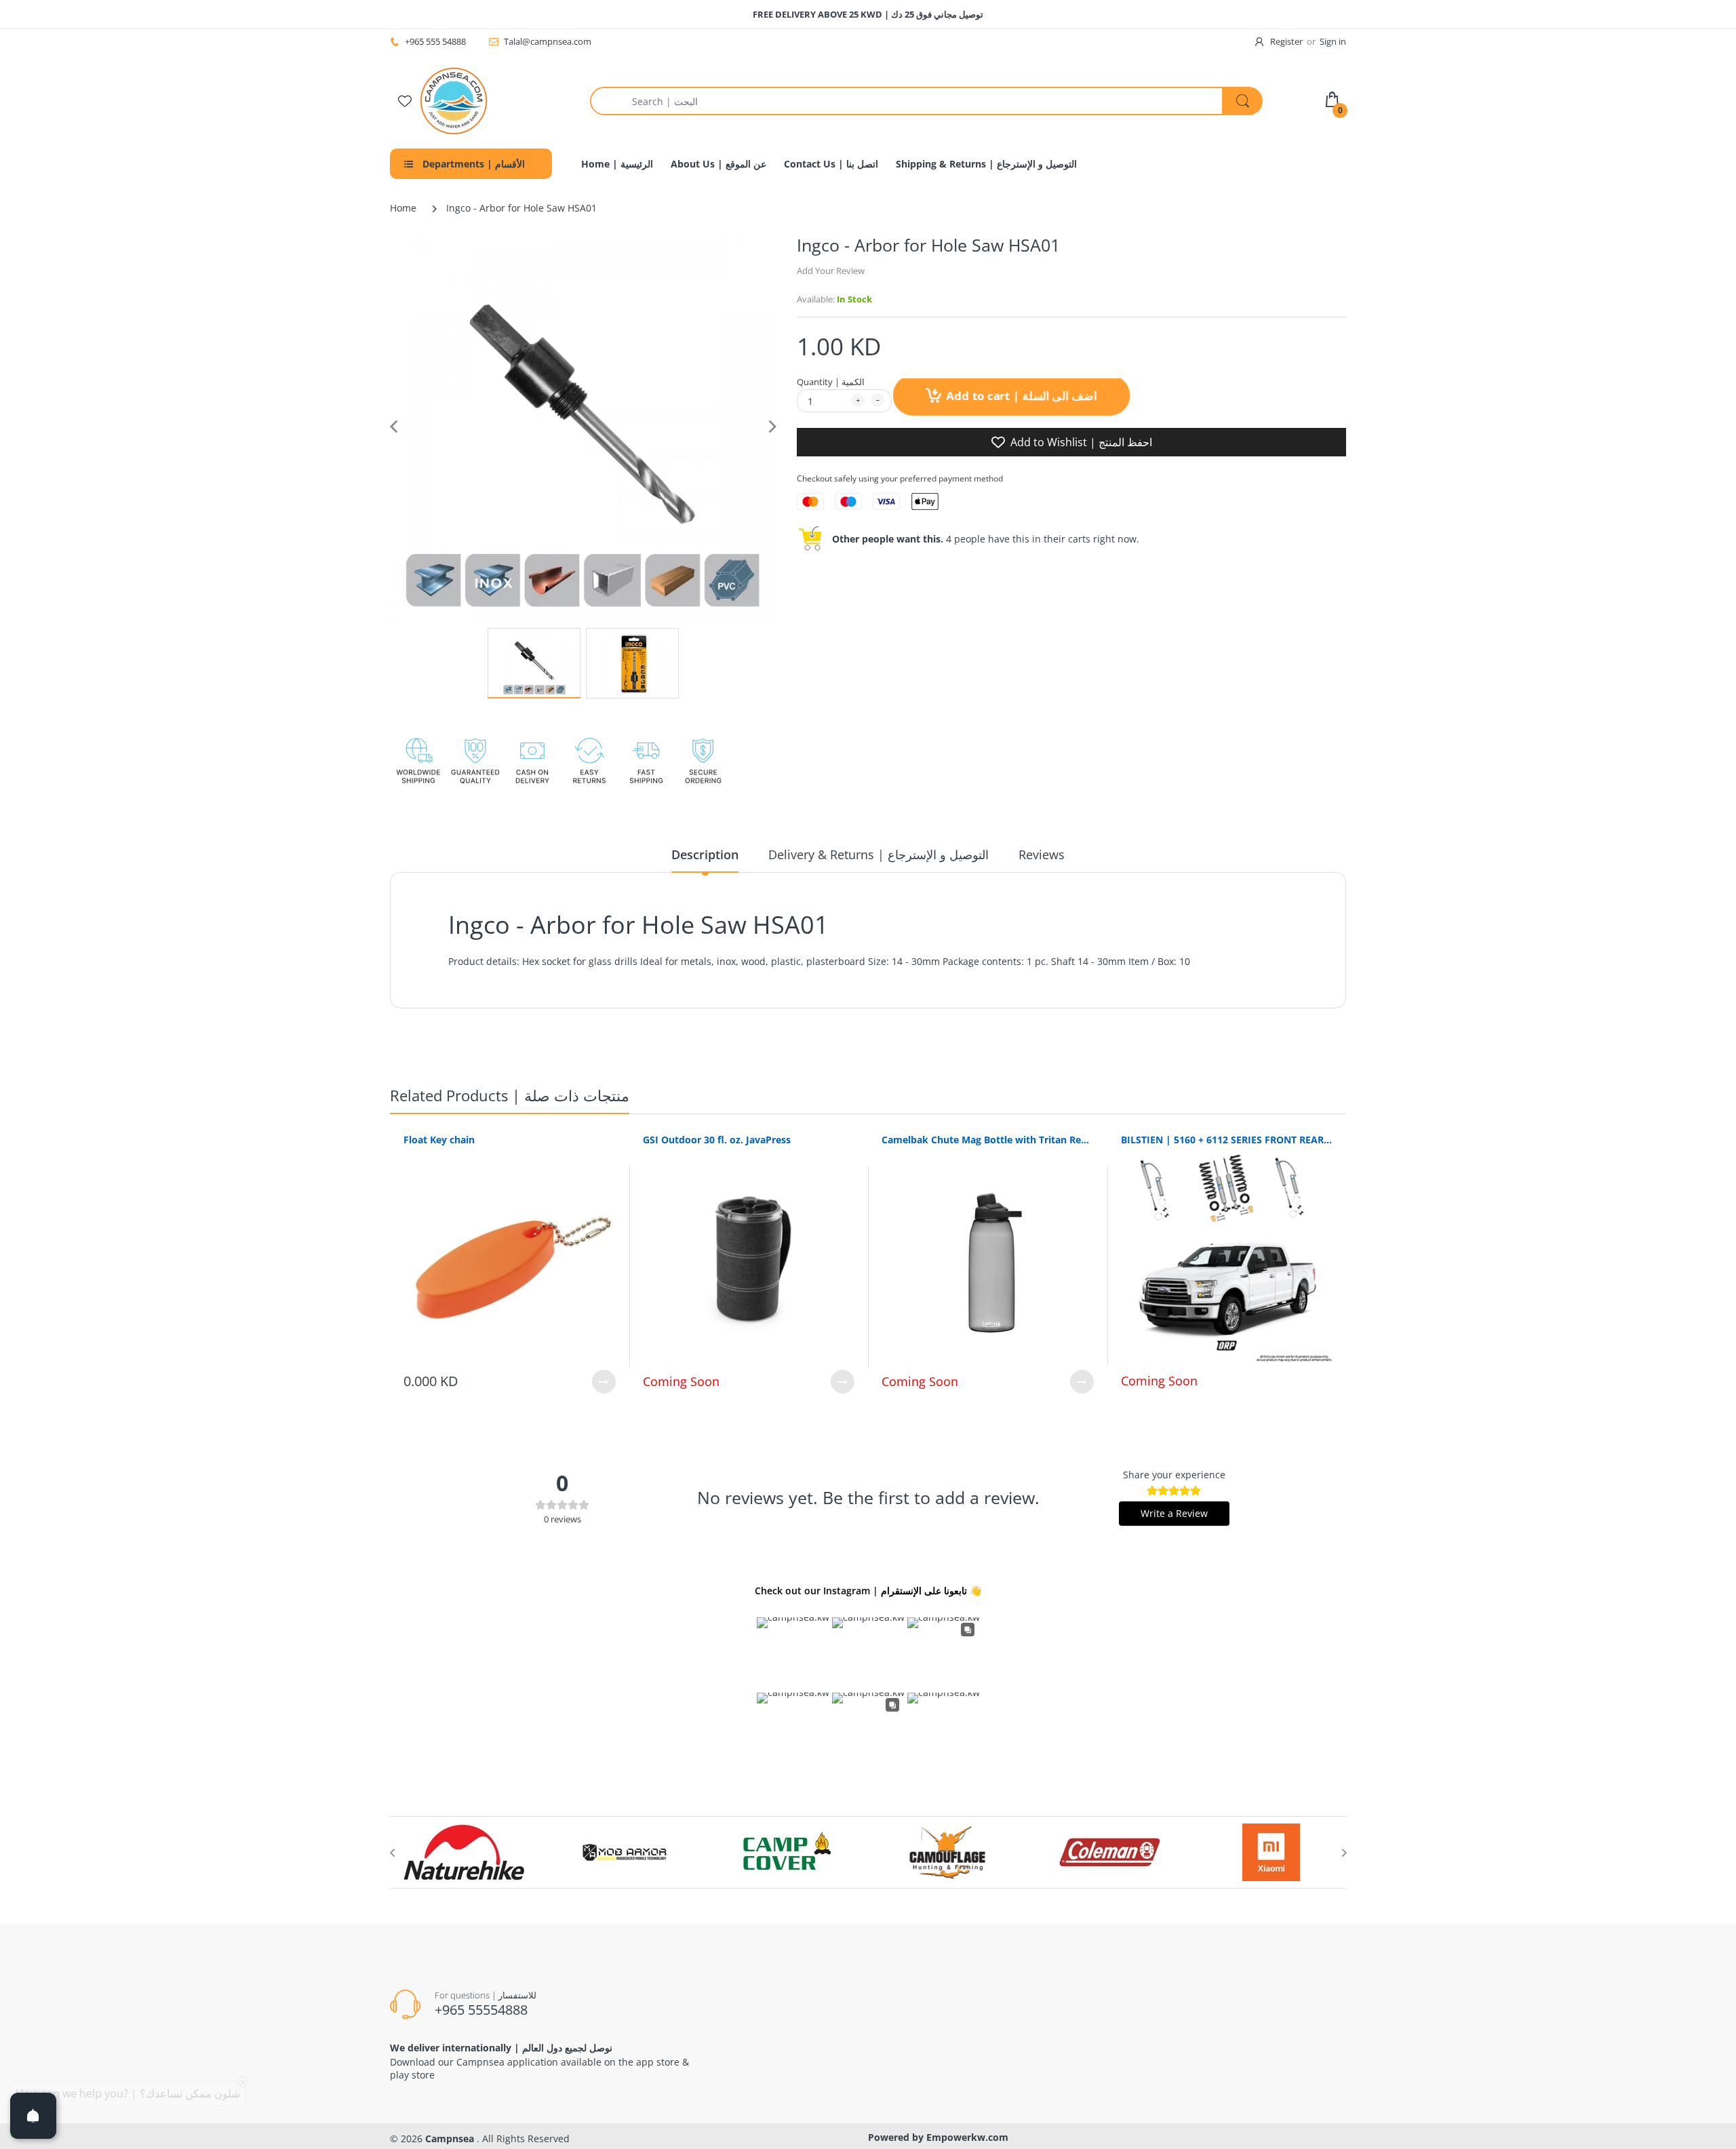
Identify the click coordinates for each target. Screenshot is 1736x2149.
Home (403, 208)
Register (1286, 41)
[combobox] (926, 101)
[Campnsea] (454, 100)
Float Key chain (439, 1140)
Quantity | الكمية (831, 382)
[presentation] (392, 1853)
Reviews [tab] (1042, 854)
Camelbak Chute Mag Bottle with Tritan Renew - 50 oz (988, 1140)
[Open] (33, 2116)
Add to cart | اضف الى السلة (1020, 396)
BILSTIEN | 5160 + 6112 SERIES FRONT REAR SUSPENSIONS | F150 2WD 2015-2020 (1227, 1140)
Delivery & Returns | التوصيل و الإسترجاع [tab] (879, 854)
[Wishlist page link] (405, 101)
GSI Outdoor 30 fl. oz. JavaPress (717, 1140)
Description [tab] (705, 854)
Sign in (1333, 41)
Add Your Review (831, 271)
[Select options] (604, 1382)
